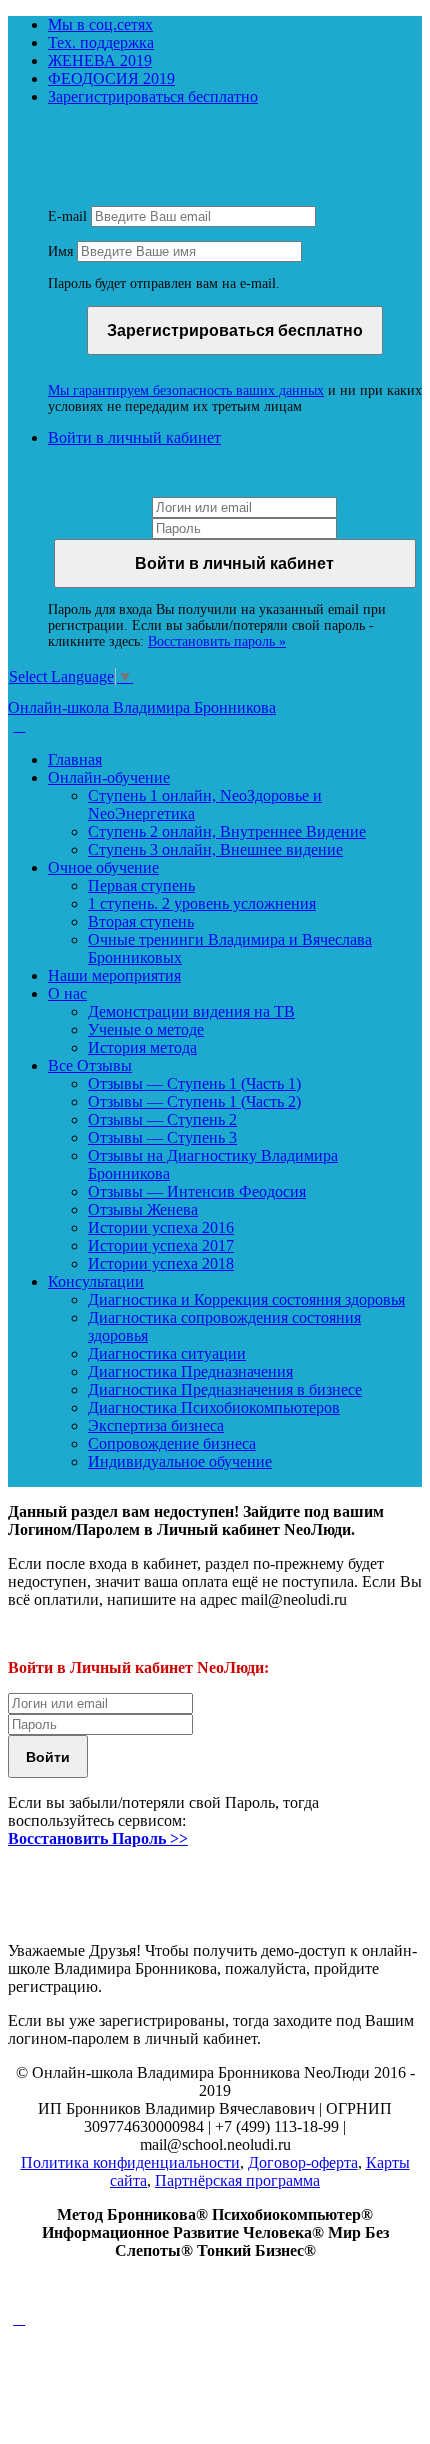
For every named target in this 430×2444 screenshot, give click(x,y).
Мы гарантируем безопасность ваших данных (186, 390)
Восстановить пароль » (217, 641)
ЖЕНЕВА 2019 (100, 60)
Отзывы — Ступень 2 (162, 1119)
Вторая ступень (141, 921)
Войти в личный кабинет (134, 437)
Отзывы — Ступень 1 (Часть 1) (194, 1083)
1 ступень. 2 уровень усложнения (202, 903)
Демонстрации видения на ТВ (191, 1011)
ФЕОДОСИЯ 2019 (111, 78)
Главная (75, 759)
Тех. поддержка (101, 42)
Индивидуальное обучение (180, 1461)
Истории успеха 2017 (161, 1245)
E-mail (67, 216)
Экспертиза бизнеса (156, 1425)
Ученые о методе (146, 1029)
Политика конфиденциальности (130, 2162)
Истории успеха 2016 (161, 1227)
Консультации (96, 1281)
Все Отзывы (90, 1065)
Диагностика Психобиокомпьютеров (214, 1407)
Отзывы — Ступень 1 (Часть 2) (194, 1101)
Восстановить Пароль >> (98, 1838)
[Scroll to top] (19, 2318)
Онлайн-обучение (109, 777)
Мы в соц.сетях (100, 24)
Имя (60, 251)
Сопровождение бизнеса (172, 1443)
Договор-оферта (303, 2162)
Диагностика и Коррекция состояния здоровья (246, 1299)
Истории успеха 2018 (161, 1263)
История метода (142, 1047)
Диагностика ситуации (167, 1353)
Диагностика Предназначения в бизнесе (225, 1389)
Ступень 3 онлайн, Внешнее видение (215, 849)
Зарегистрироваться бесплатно (153, 96)
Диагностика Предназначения (190, 1371)
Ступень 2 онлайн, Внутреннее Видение (227, 831)
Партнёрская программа (237, 2180)
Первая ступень (141, 885)
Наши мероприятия (114, 975)
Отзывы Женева (143, 1209)
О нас (67, 993)
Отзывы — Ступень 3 (162, 1137)
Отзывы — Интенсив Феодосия (197, 1191)
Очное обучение (103, 867)
